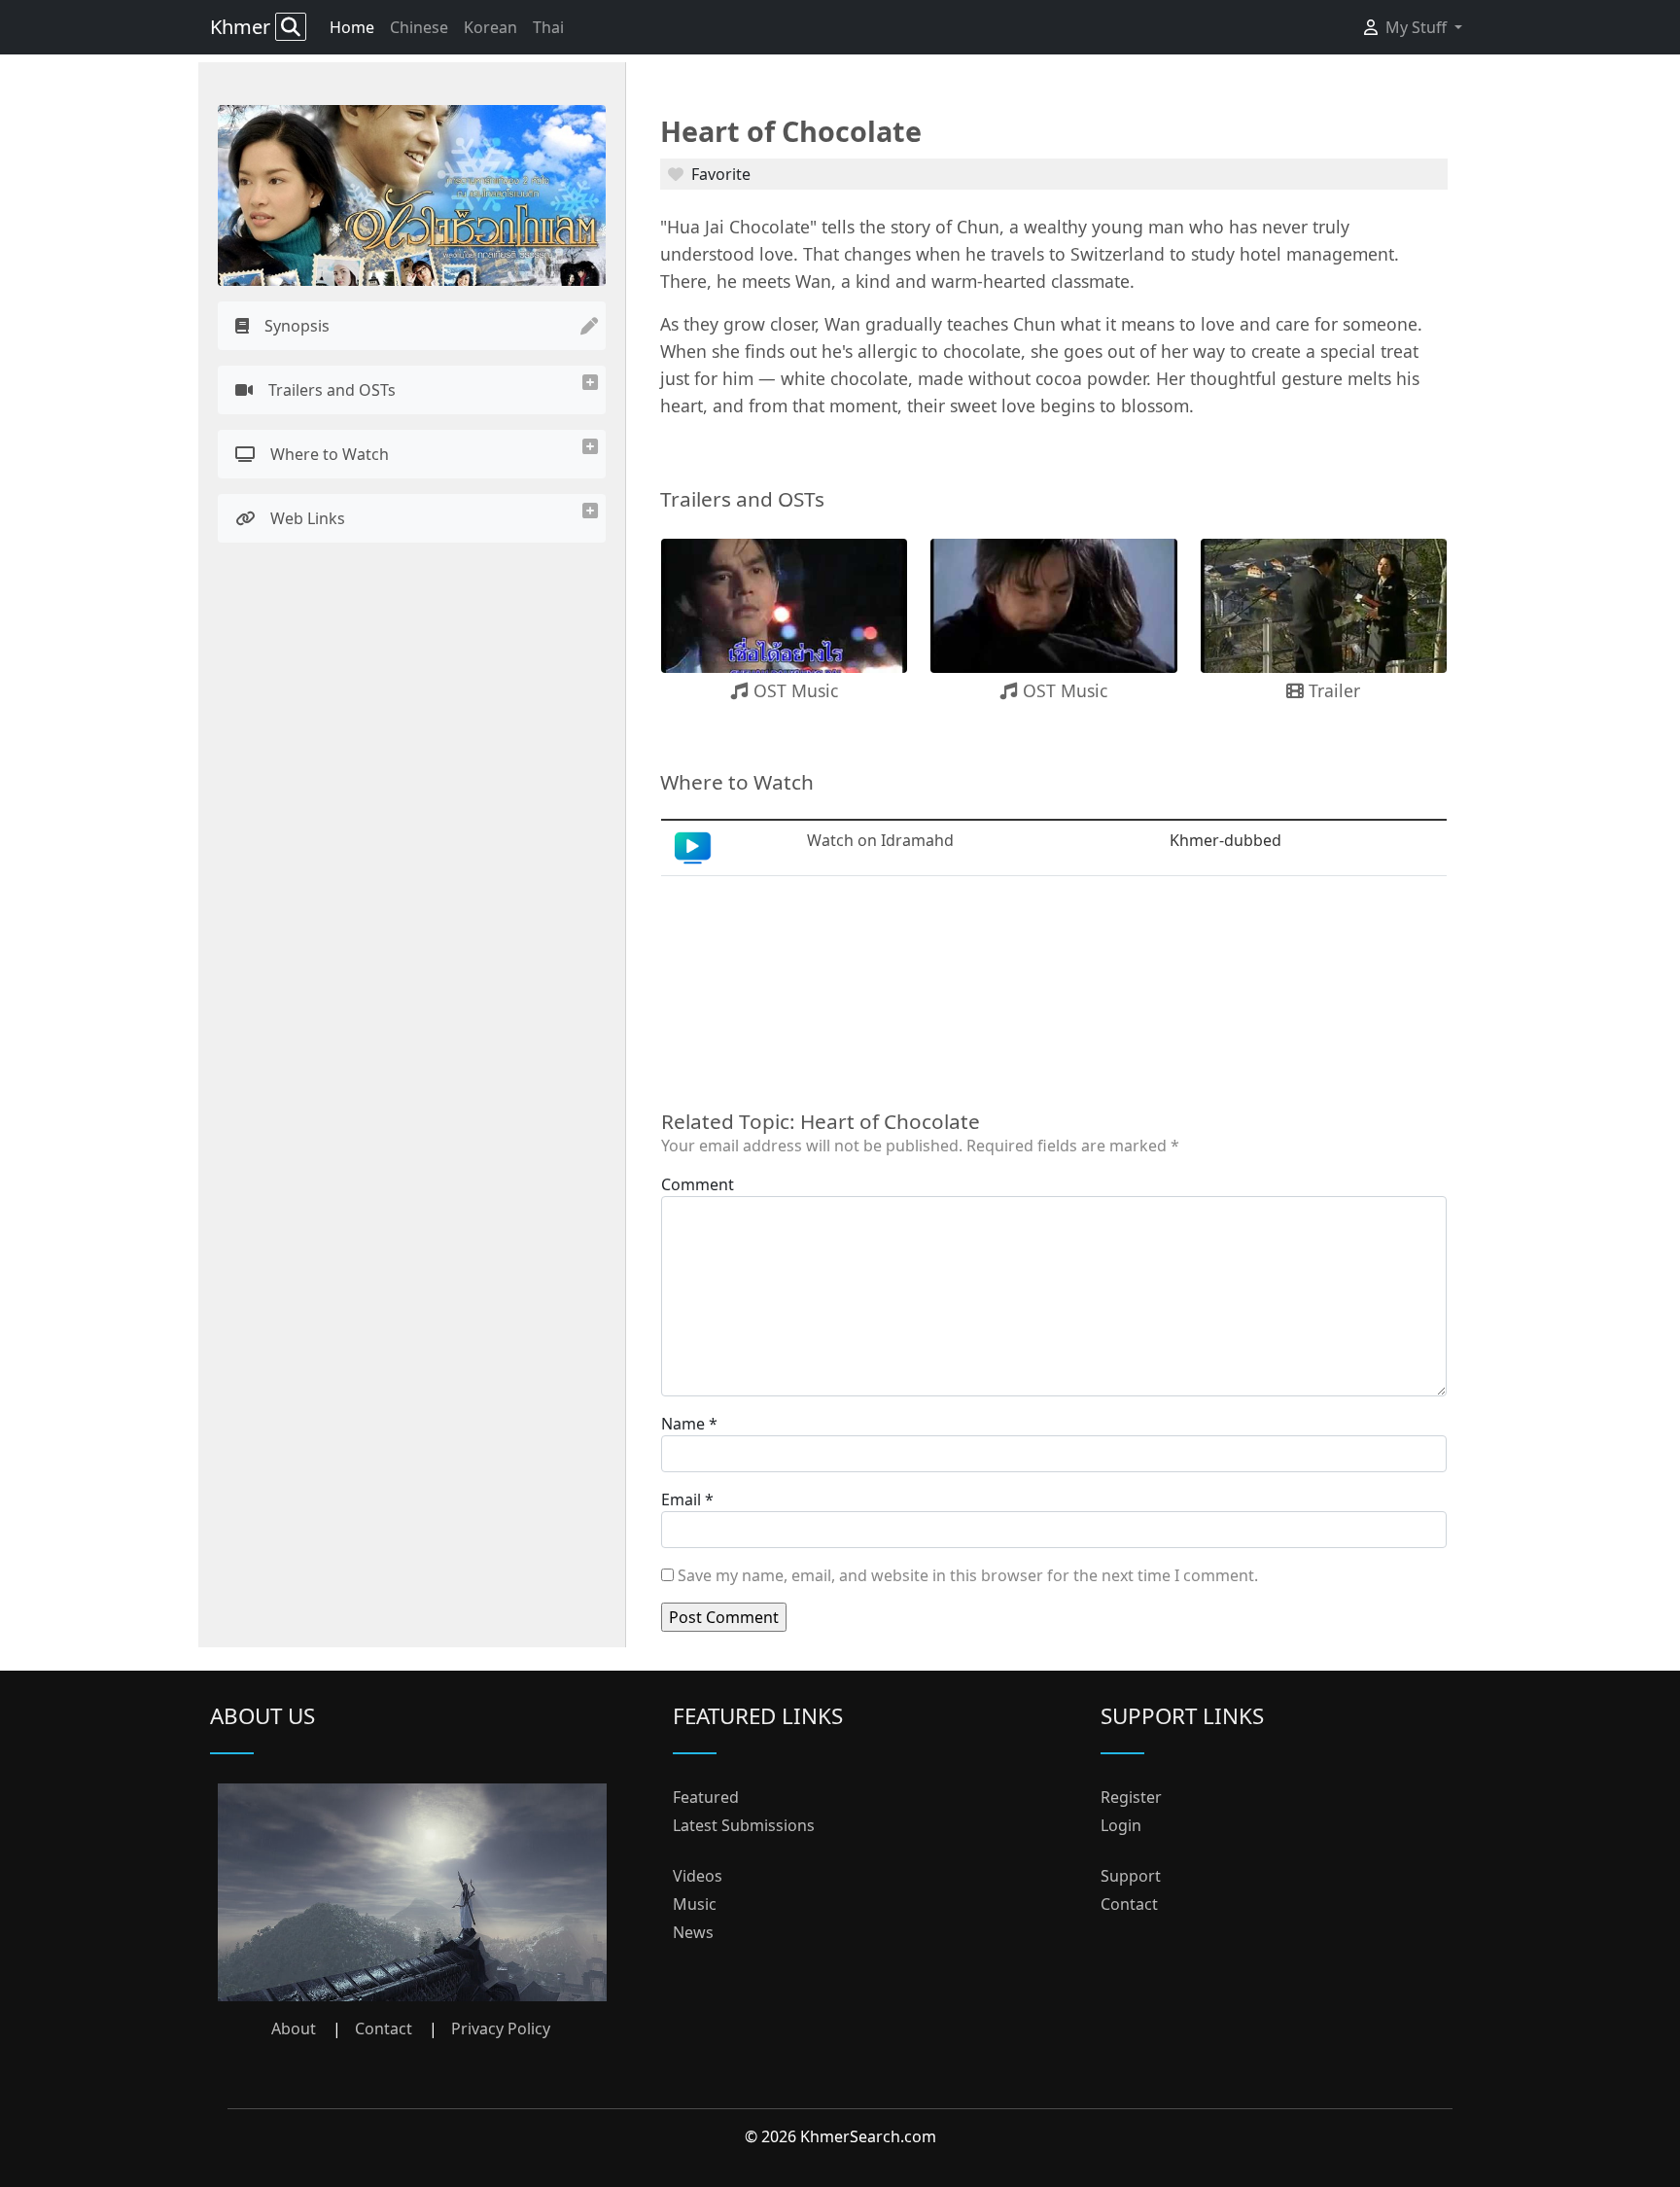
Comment (698, 1184)
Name (683, 1424)
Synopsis (297, 326)
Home (352, 27)
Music (695, 1904)
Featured (706, 1797)
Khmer (243, 27)
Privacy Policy (501, 2028)
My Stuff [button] (1418, 27)
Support (1131, 1876)
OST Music (793, 690)
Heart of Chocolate (791, 131)
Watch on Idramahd (880, 840)
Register (1131, 1797)
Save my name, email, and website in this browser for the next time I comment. (968, 1575)
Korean (490, 27)
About (294, 2028)
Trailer (1332, 690)
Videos (698, 1876)
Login (1121, 1825)
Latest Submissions (744, 1825)
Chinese (419, 27)
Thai (548, 27)
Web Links (308, 518)
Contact (384, 2028)
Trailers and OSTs (332, 390)
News (693, 1932)
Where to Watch (330, 454)
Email (681, 1499)
